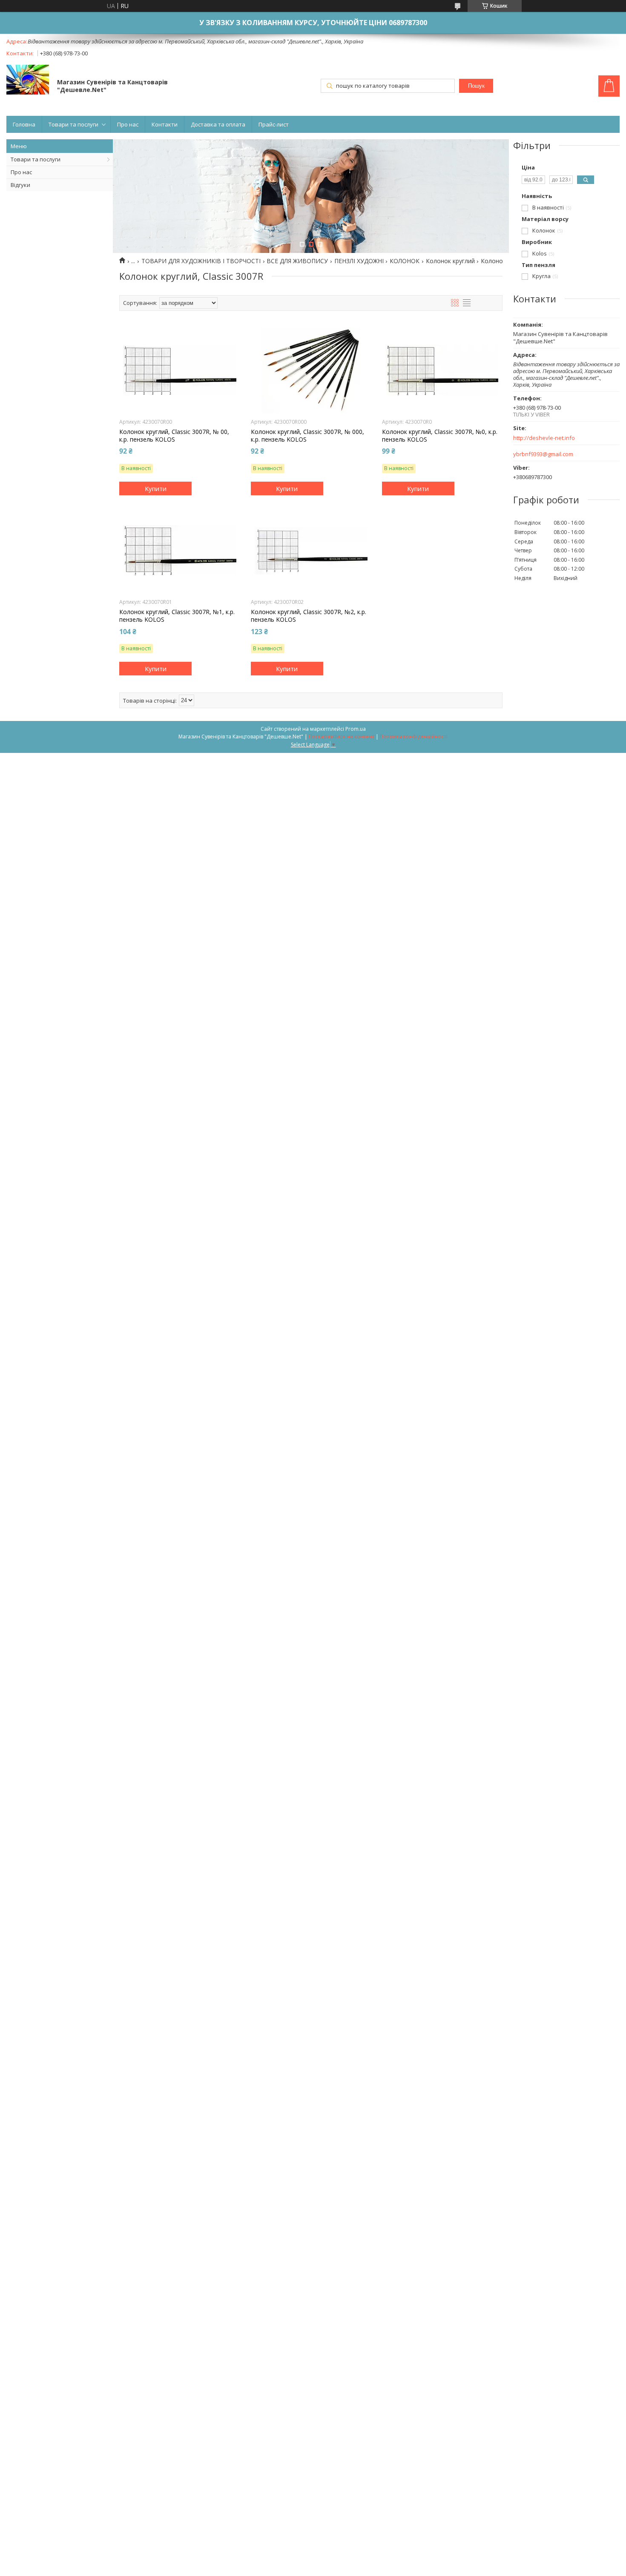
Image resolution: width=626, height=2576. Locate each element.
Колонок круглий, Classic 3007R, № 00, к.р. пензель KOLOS (174, 436)
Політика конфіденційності (414, 737)
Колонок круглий (450, 261)
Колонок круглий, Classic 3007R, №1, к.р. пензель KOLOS (177, 616)
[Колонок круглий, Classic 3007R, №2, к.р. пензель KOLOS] (311, 551)
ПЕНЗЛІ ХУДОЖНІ (359, 261)
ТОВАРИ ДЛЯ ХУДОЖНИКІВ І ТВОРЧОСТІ (201, 261)
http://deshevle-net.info (544, 438)
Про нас (128, 124)
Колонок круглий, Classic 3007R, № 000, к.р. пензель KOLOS (307, 436)
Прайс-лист (274, 124)
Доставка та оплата (218, 124)
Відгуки (20, 185)
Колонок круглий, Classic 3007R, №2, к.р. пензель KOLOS (309, 616)
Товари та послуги (73, 124)
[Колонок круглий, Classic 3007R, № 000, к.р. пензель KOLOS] (311, 370)
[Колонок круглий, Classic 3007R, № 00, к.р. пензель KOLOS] (179, 370)
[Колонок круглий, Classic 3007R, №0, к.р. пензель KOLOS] (442, 370)
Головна (24, 124)
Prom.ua (356, 729)
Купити (156, 488)
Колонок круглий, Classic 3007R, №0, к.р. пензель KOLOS (440, 436)
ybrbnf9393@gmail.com (543, 454)
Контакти (165, 124)
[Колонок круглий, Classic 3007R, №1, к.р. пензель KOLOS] (179, 551)
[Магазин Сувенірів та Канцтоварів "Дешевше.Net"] (28, 80)
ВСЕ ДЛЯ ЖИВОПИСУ (297, 261)
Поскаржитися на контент (342, 737)
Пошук (476, 86)
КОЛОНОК (405, 261)
